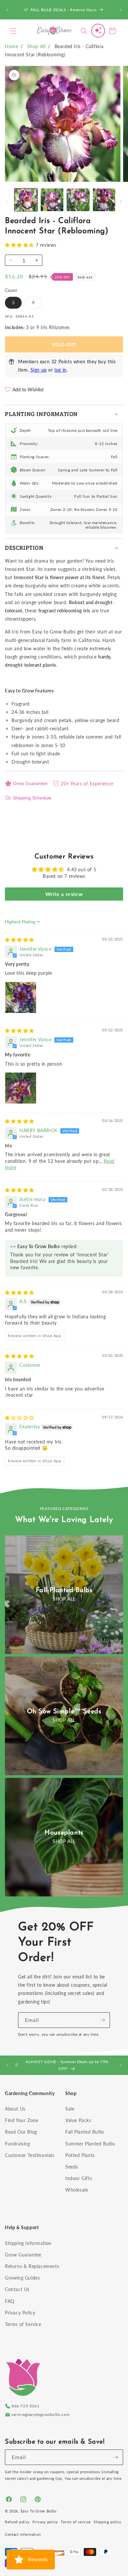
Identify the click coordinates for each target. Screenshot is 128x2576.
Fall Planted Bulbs (85, 2132)
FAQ (10, 2301)
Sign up (39, 370)
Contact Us (17, 2289)
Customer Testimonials (30, 2155)
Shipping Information (28, 2243)
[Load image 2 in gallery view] (52, 200)
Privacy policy (45, 2522)
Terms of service (76, 2522)
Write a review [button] (64, 894)
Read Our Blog (21, 2132)
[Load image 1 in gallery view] (26, 200)
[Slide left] (7, 202)
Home (11, 46)
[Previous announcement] (8, 10)
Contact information (23, 2534)
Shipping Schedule (32, 798)
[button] (13, 31)
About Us (15, 2109)
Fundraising (18, 2144)
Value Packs (78, 2120)
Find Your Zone (21, 2120)
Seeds (72, 2167)
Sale (70, 2109)
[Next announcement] (120, 10)
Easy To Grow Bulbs (39, 2511)
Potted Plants (80, 2155)
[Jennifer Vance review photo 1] (21, 997)
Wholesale (77, 2190)
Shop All (36, 46)
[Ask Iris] (98, 31)
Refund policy (17, 2522)
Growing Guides (22, 2278)
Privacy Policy (20, 2313)
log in (61, 370)
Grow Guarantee (30, 783)
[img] (20, 940)
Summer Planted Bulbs (90, 2144)
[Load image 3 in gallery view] (78, 200)
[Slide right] (121, 202)
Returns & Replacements (32, 2266)
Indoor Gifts (79, 2178)
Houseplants (64, 1833)
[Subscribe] (102, 2020)
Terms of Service (23, 2324)
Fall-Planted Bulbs (64, 1590)
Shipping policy (107, 2522)
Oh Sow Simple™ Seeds (64, 1712)
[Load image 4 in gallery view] (104, 200)
